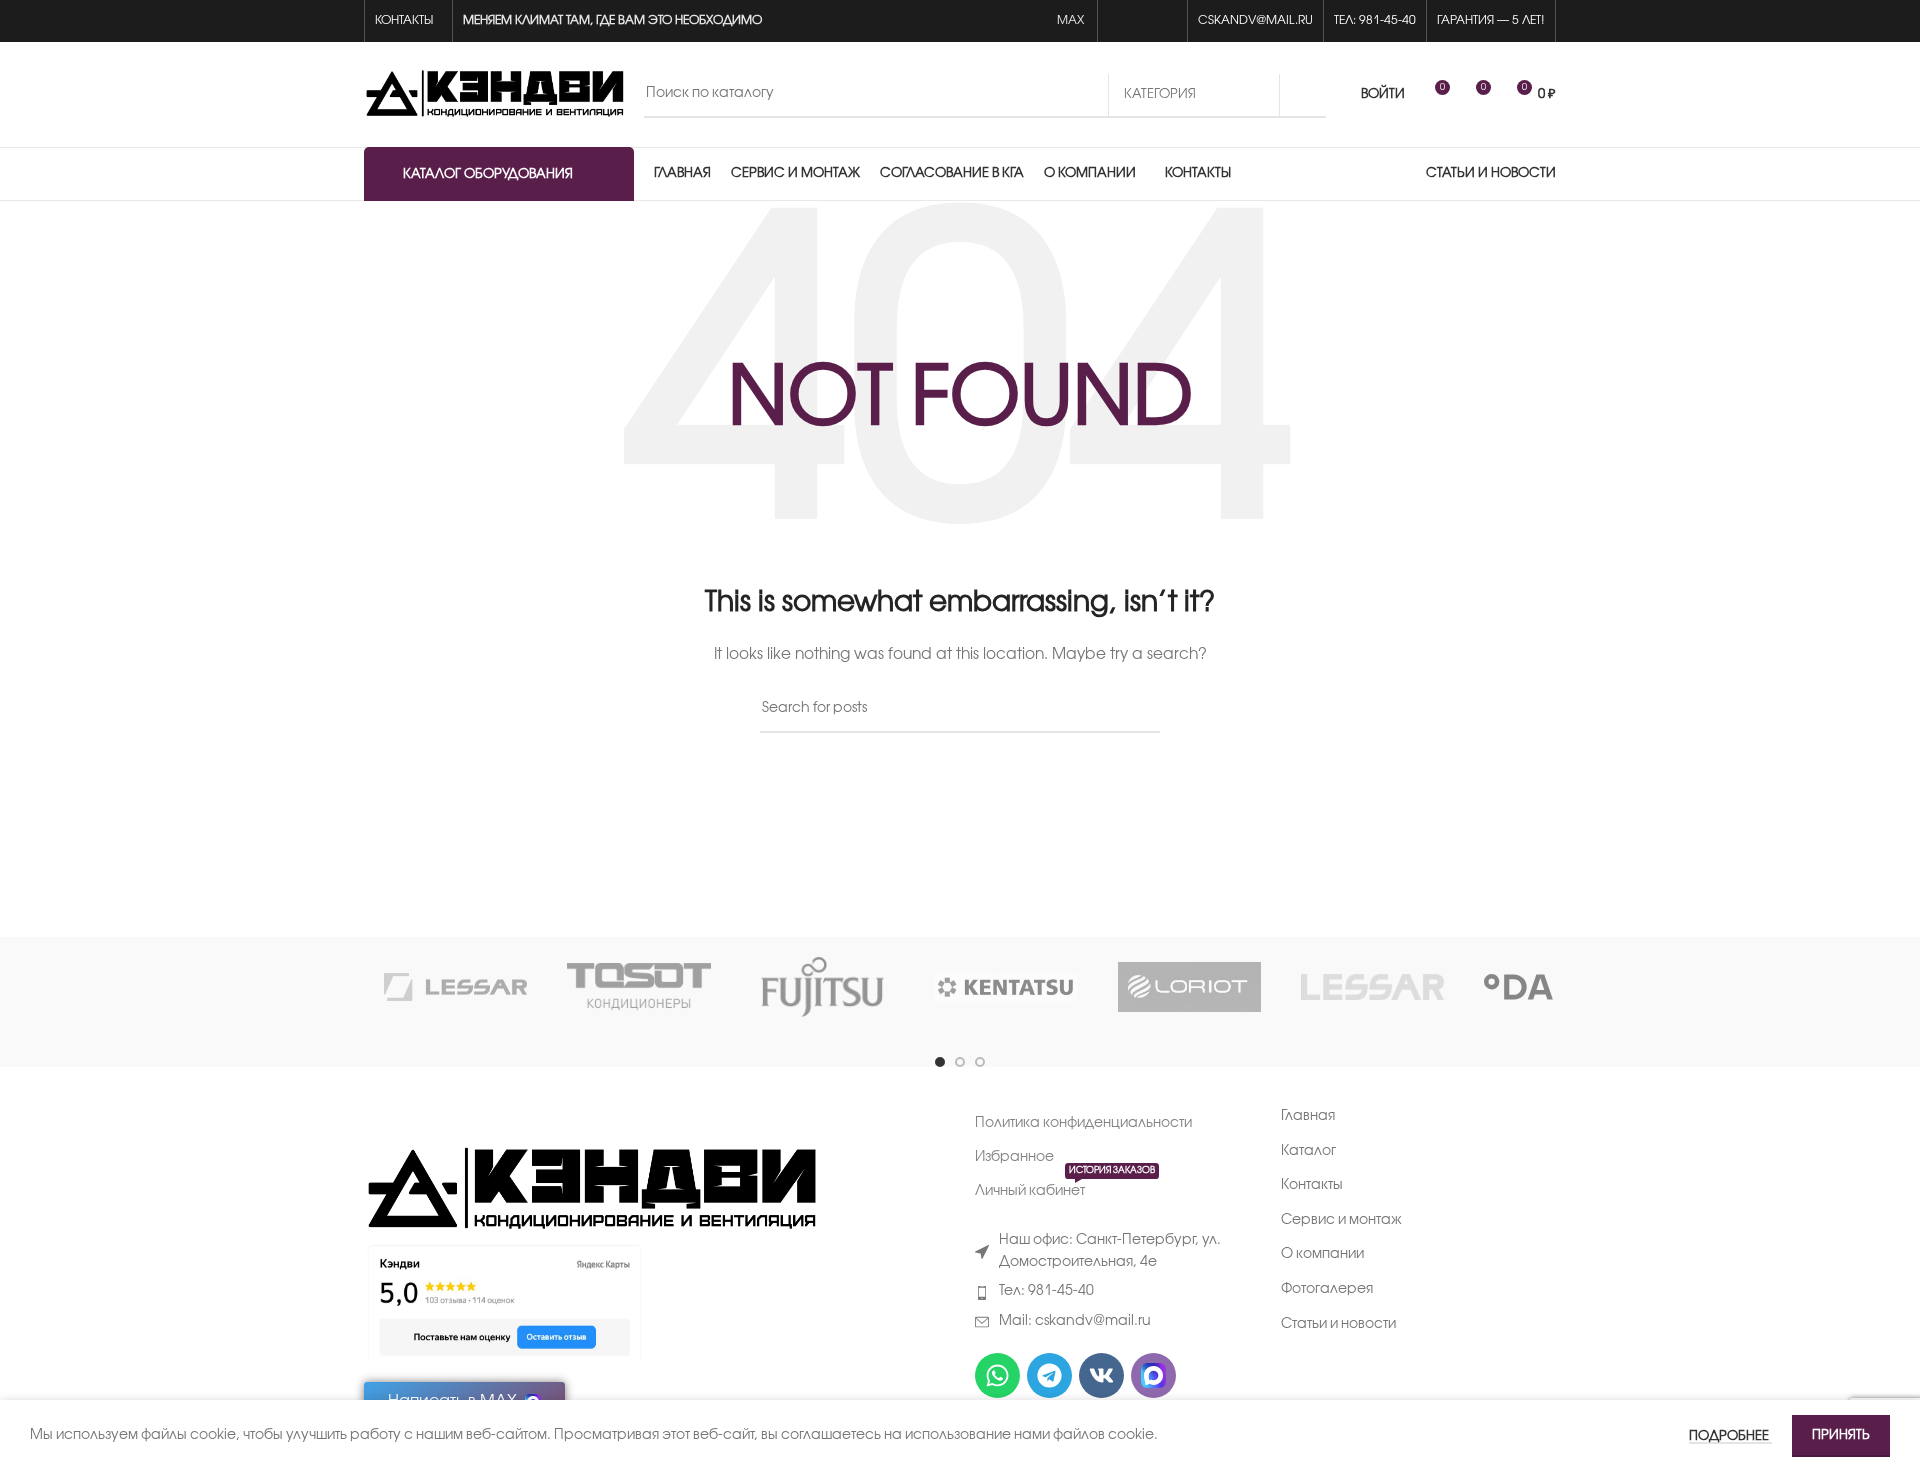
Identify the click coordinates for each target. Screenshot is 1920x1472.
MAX (1072, 20)
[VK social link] (1142, 21)
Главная (1308, 1116)
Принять (1841, 1435)
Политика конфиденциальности (1083, 1123)
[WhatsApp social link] (1119, 21)
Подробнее (1730, 1436)
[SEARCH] (1303, 95)
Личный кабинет (1065, 1186)
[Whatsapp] (997, 1375)
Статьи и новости (1338, 1324)
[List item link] (1113, 1292)
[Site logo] (494, 94)
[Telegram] (1049, 1375)
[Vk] (1101, 1375)
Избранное (1014, 1157)
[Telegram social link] (1165, 21)
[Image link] (590, 1190)
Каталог (1308, 1151)
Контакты (1312, 1185)
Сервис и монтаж (1341, 1220)
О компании (1322, 1254)
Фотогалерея (1327, 1289)
